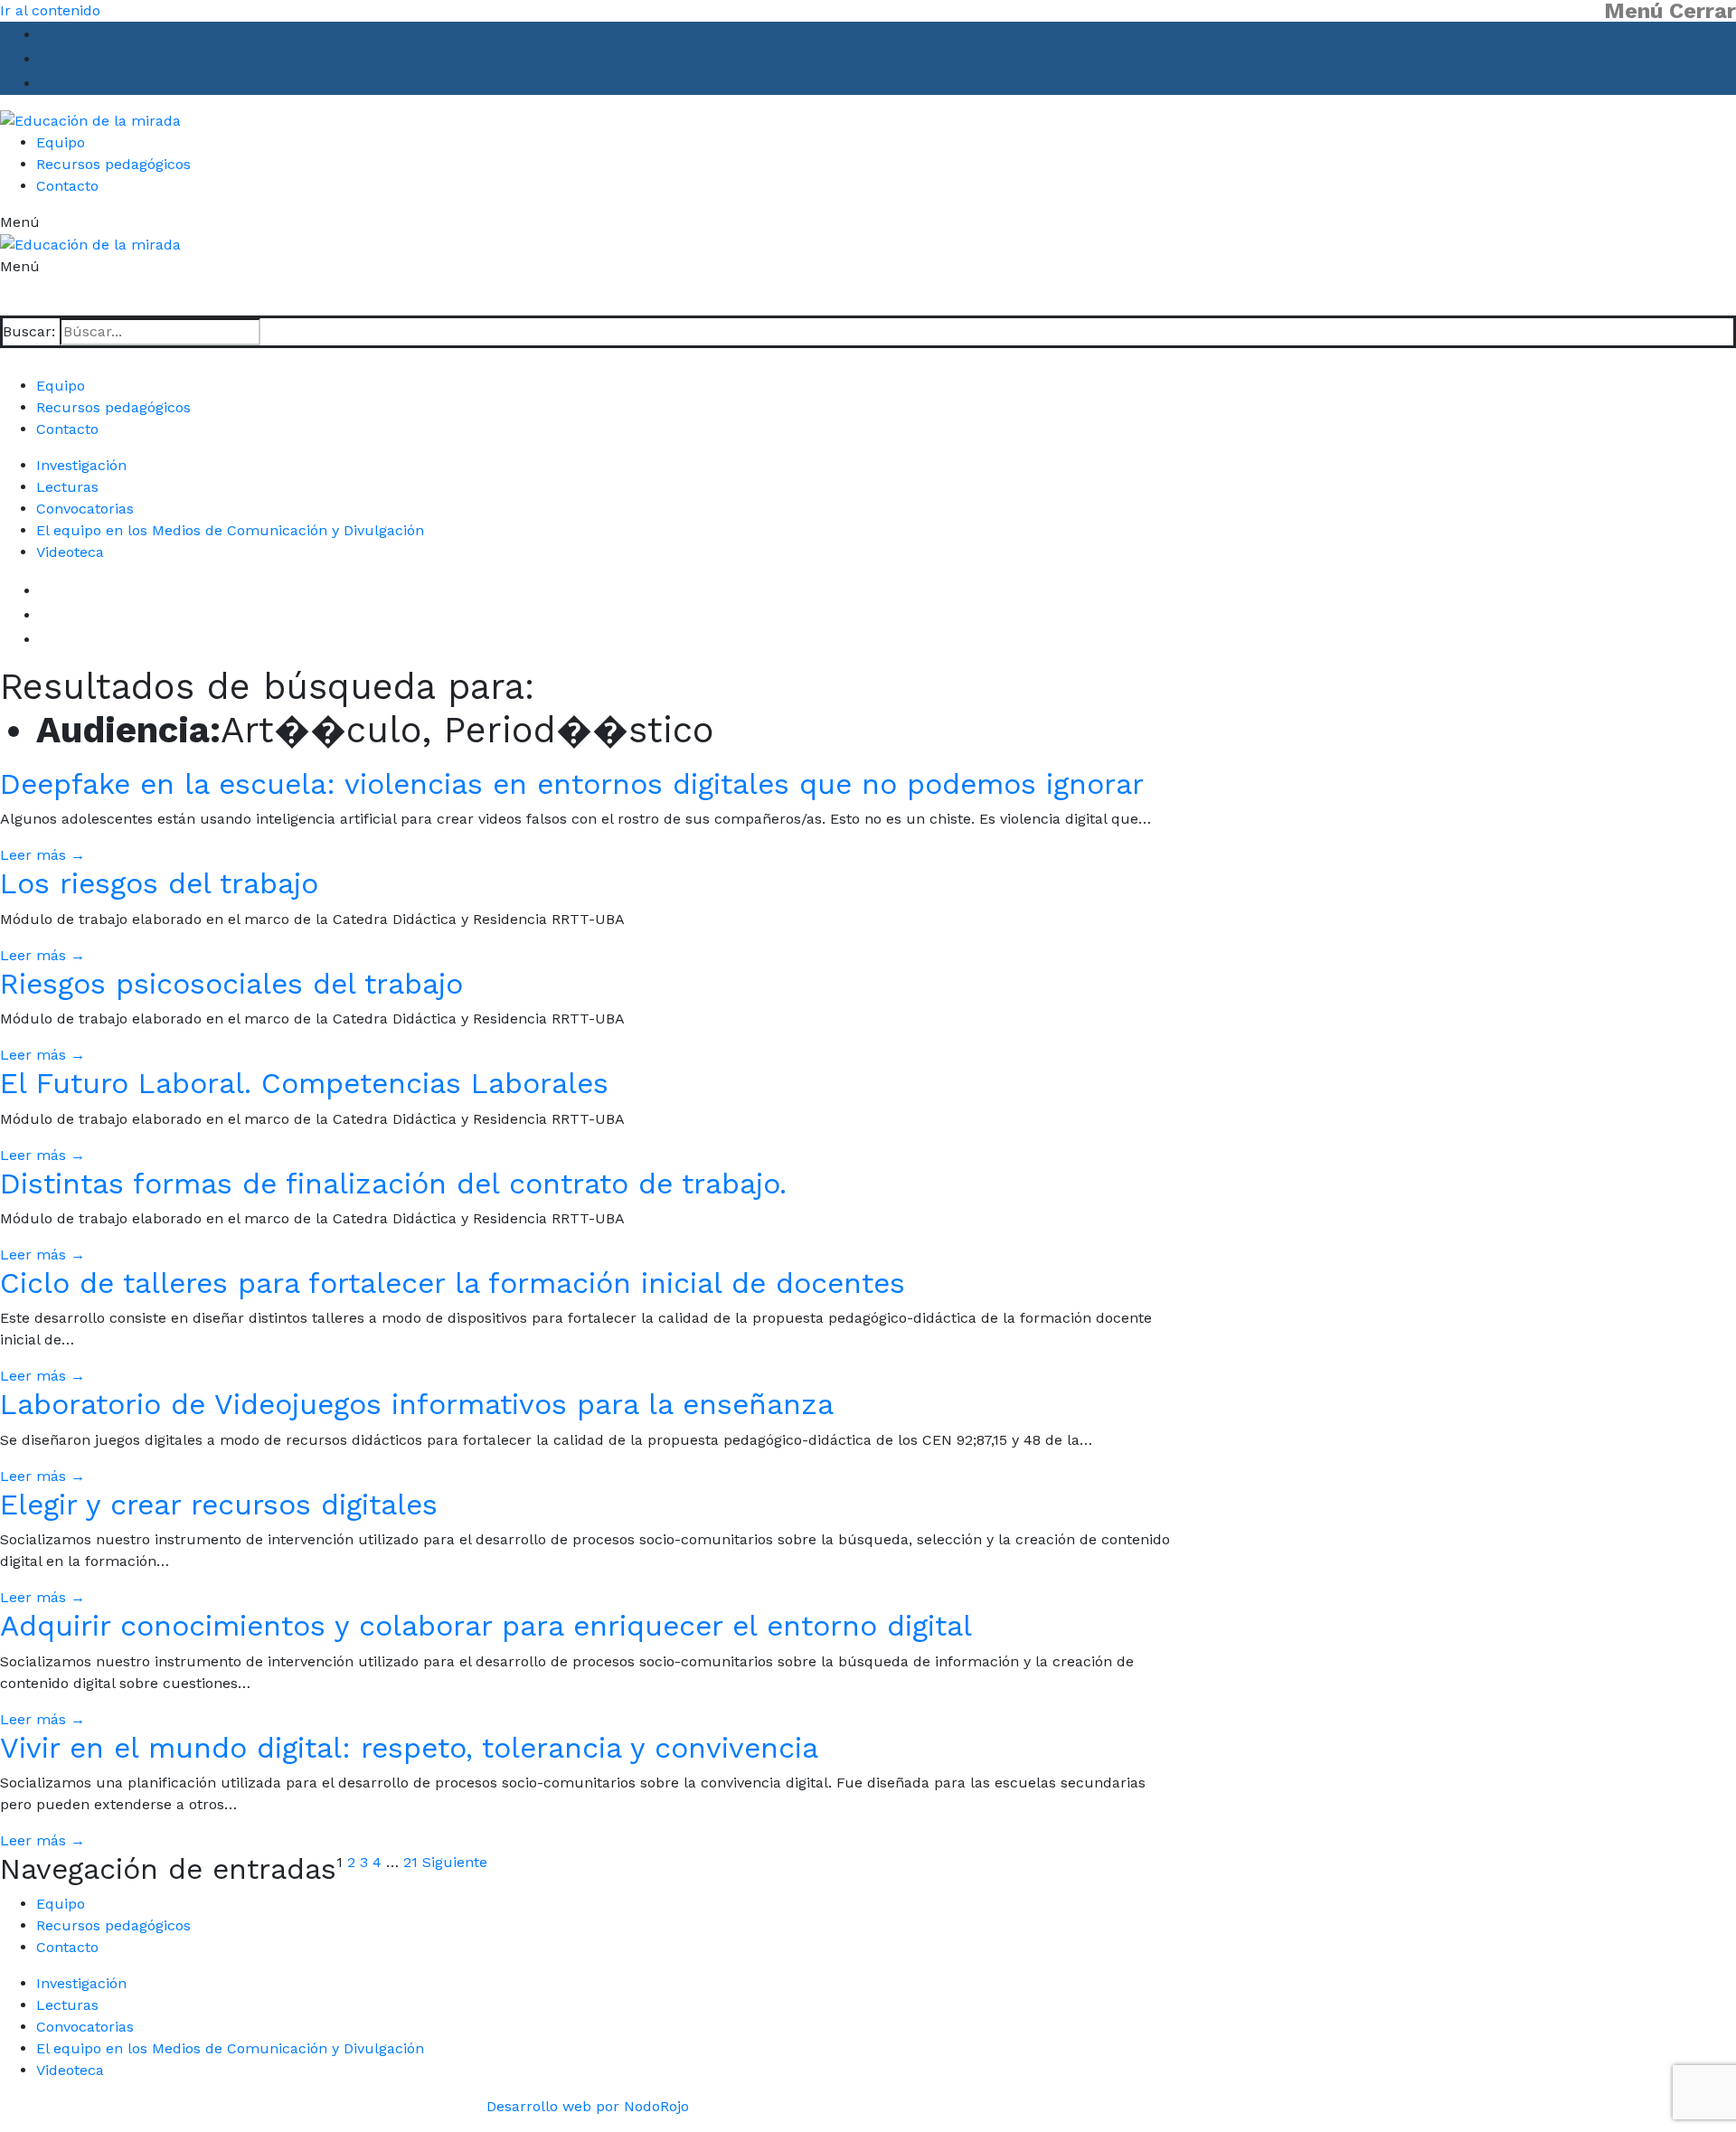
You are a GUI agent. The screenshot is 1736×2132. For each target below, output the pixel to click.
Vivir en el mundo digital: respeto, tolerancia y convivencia (409, 1748)
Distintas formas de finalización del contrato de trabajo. (393, 1184)
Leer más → (42, 855)
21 (410, 1862)
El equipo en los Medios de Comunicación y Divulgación (230, 530)
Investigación (81, 465)
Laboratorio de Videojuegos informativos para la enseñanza (417, 1404)
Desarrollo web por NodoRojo (588, 2106)
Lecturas (67, 487)
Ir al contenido (50, 10)
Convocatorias (85, 509)
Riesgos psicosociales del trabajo (231, 984)
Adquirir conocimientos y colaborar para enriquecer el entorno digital (486, 1626)
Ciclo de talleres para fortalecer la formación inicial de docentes (453, 1283)
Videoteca (70, 552)
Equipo (61, 1904)
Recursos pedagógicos (113, 1925)
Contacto (67, 1947)
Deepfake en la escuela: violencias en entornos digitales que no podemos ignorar (572, 784)
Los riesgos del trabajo (159, 883)
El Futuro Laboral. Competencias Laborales (304, 1083)
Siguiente (455, 1862)
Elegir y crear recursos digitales (219, 1505)
